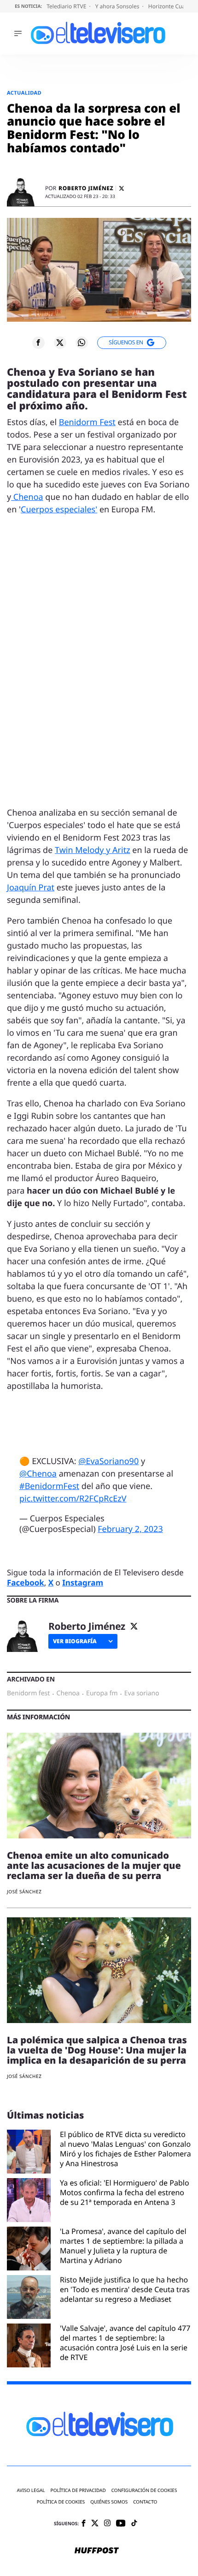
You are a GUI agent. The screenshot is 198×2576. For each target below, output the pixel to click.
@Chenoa (38, 1474)
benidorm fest (28, 1693)
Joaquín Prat (31, 888)
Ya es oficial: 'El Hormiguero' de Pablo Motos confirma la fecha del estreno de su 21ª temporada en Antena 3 (125, 2193)
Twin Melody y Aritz (93, 850)
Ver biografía (75, 1641)
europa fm (102, 1693)
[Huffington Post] (97, 2551)
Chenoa (27, 497)
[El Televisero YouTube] (121, 2524)
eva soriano (142, 1693)
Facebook (26, 1582)
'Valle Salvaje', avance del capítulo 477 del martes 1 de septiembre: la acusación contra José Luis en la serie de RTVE (125, 2343)
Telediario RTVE (67, 6)
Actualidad (24, 93)
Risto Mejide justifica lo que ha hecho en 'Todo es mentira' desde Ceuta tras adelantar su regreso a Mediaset (125, 2290)
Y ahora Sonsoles (118, 6)
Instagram (83, 1582)
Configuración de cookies (144, 2490)
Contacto (145, 2502)
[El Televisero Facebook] (84, 2524)
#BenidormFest (49, 1486)
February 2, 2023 (130, 1529)
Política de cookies (61, 2502)
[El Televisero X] (95, 2524)
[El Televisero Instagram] (107, 2524)
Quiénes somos (109, 2502)
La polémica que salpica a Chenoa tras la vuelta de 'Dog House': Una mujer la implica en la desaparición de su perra (97, 2050)
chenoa (68, 1693)
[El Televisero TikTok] (134, 2524)
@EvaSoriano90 (108, 1461)
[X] (122, 189)
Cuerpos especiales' (59, 510)
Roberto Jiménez (86, 188)
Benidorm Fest (87, 422)
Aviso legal (31, 2490)
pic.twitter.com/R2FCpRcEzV (73, 1499)
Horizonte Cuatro (171, 6)
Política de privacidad (78, 2490)
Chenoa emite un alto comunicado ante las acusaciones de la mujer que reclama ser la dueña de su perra (94, 1865)
